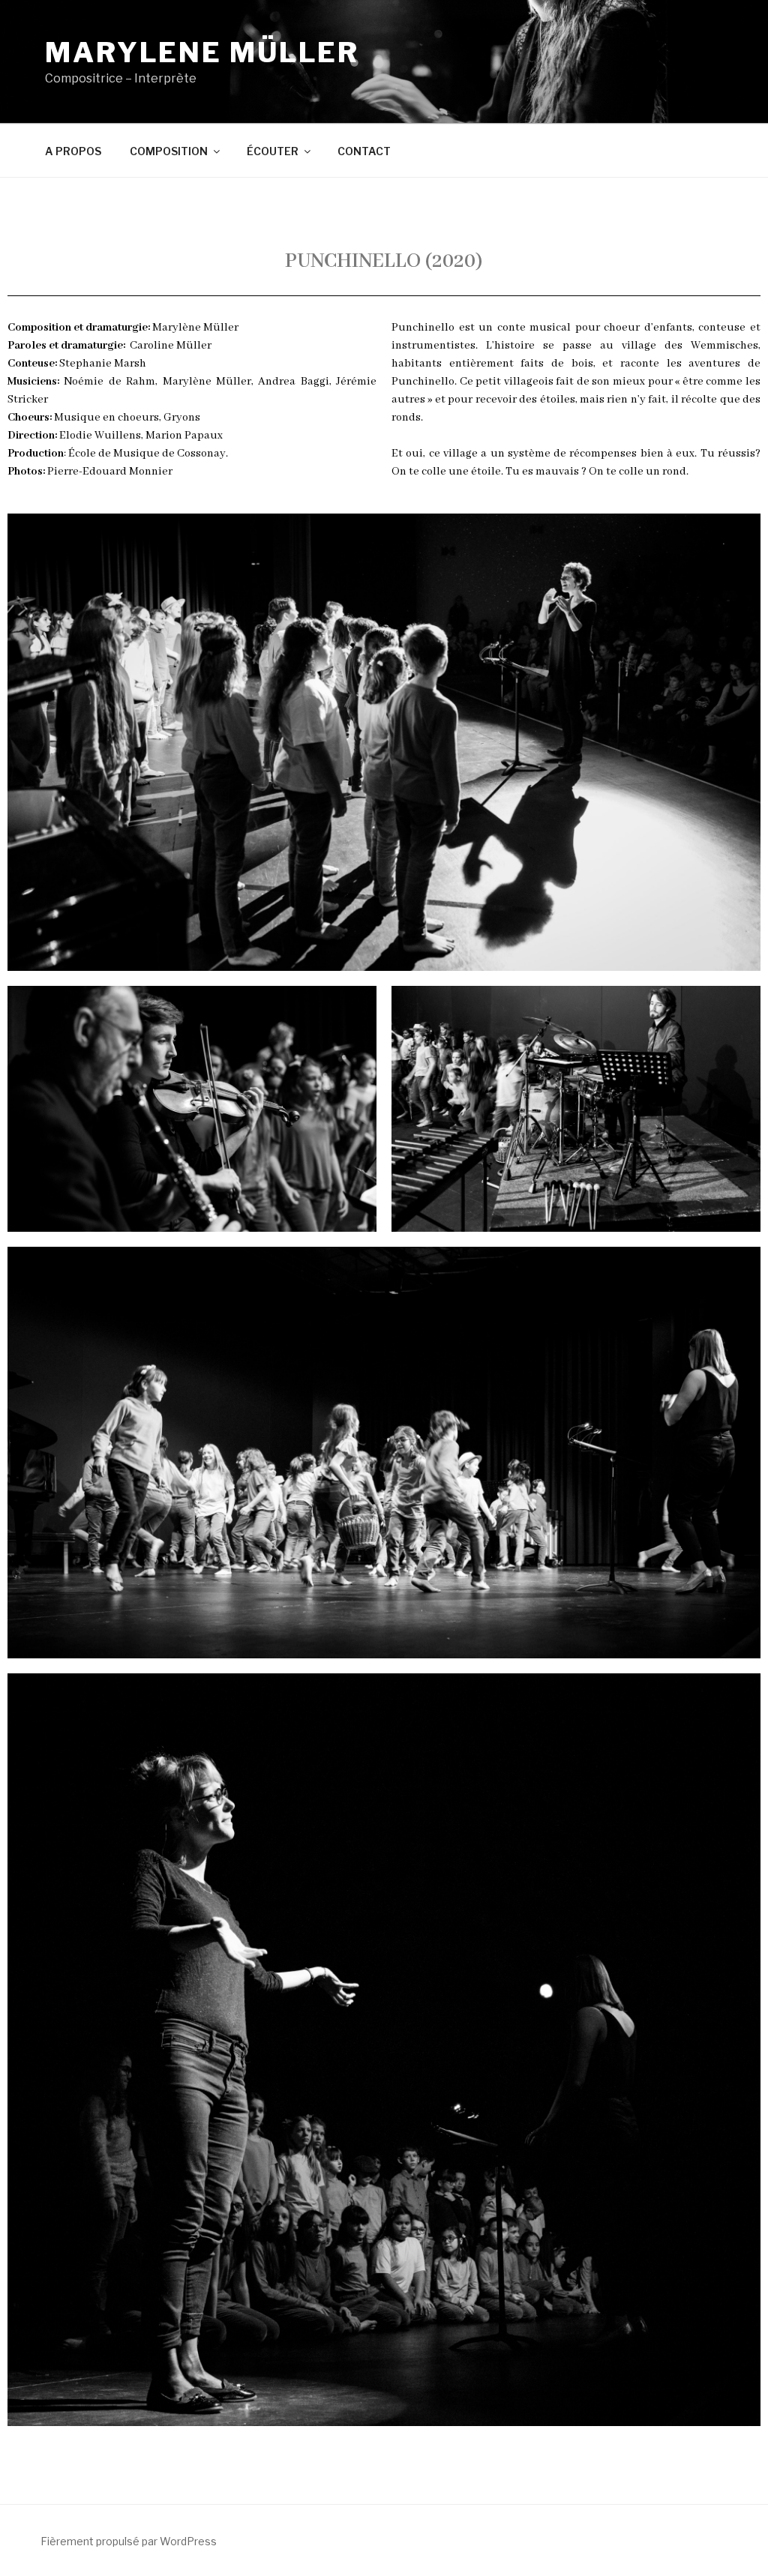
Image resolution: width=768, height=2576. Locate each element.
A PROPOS (73, 151)
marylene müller (202, 52)
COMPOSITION (169, 151)
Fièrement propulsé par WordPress (129, 2541)
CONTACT (364, 151)
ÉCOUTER (273, 151)
